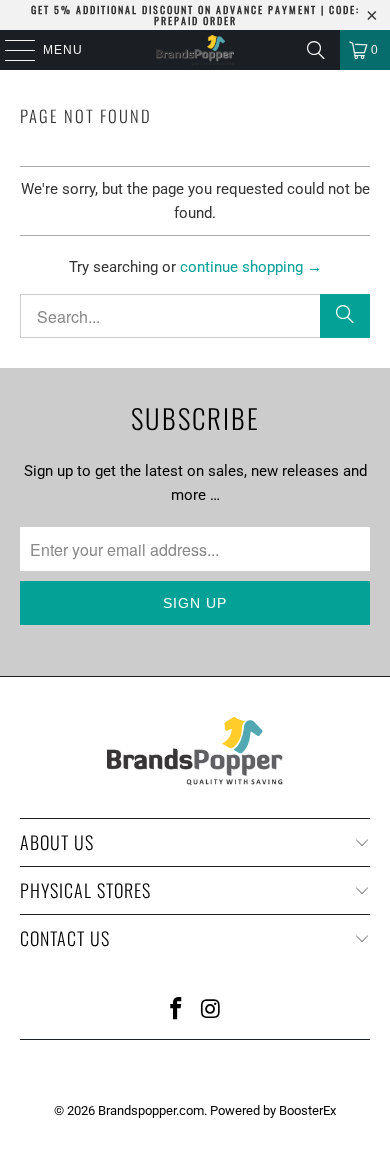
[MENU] (10, 50)
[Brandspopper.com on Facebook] (177, 1010)
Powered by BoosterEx (273, 1110)
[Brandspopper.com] (195, 50)
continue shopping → (251, 267)
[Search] (316, 50)
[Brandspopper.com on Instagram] (212, 1010)
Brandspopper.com (151, 1110)
